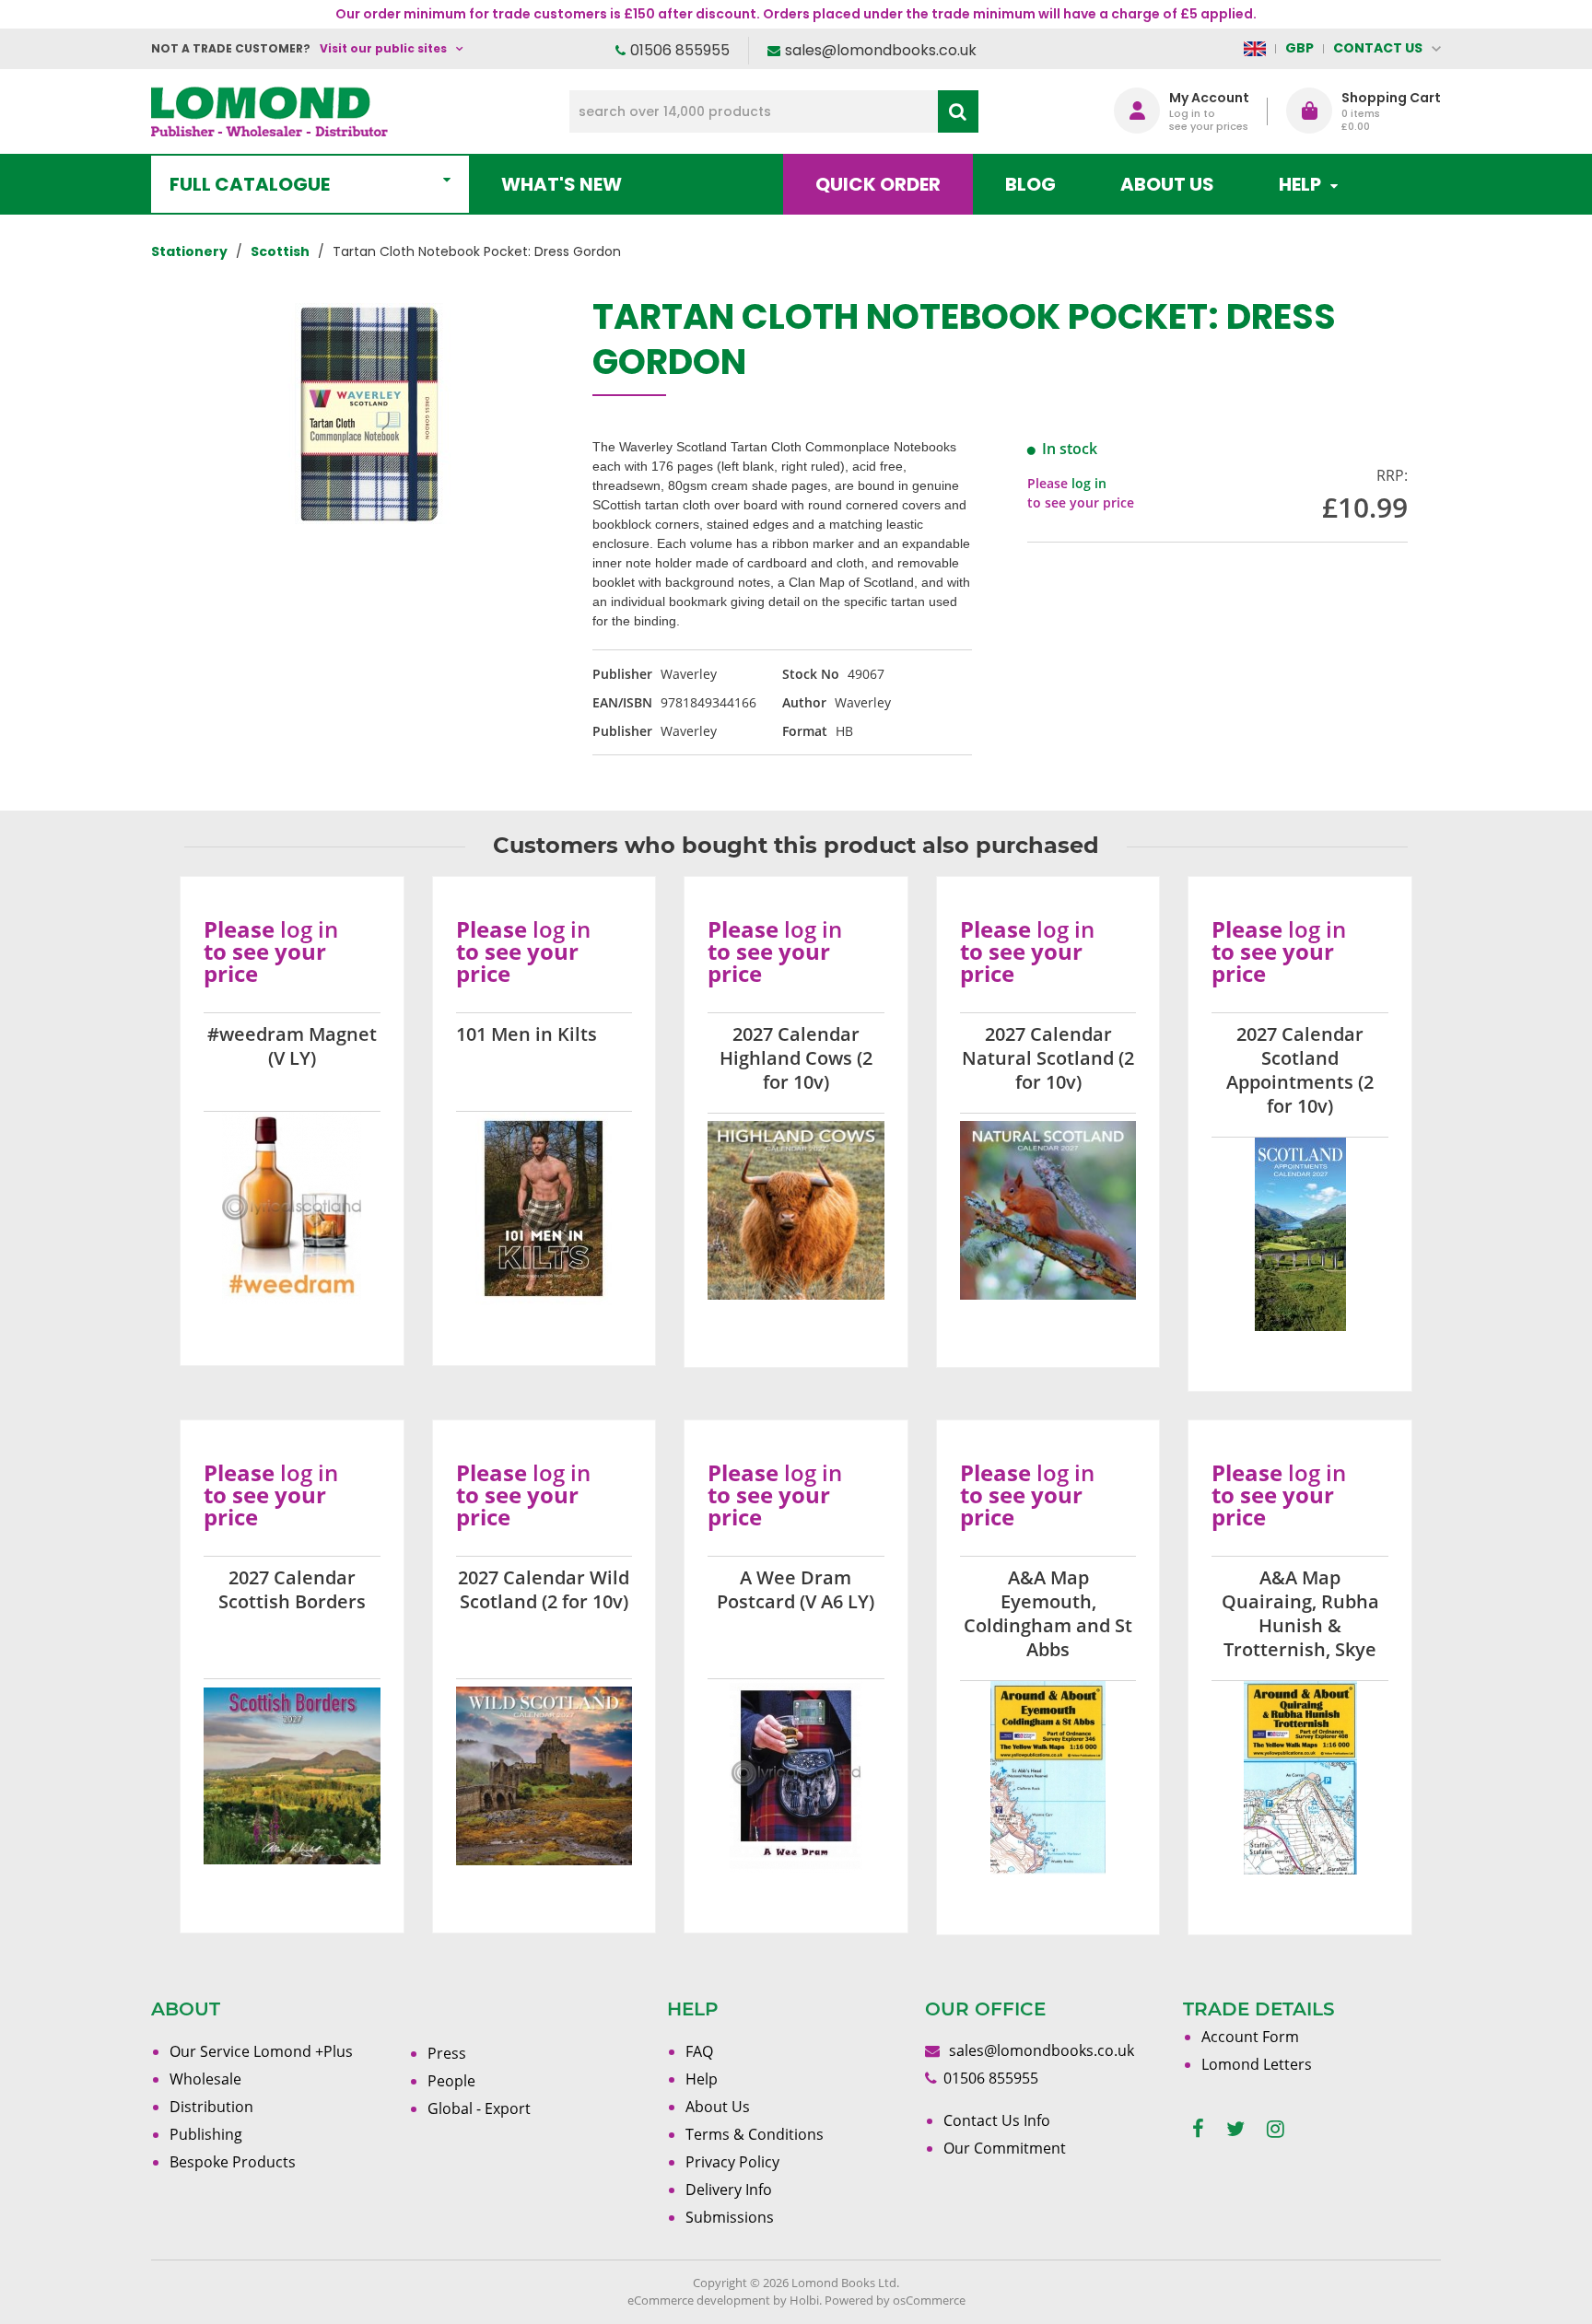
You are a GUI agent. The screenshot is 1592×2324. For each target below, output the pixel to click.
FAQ (699, 2051)
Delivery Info (729, 2190)
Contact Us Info (997, 2120)
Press (447, 2053)
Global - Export (479, 2108)
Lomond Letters (1257, 2064)
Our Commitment (1005, 2148)
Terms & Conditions (755, 2134)
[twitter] (1235, 2129)
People (451, 2081)
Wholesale (205, 2079)
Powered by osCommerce (895, 2300)
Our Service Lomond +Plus (261, 2051)
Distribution (211, 2107)
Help (702, 2079)
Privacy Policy (732, 2162)
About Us (1167, 184)
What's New (562, 184)
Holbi (804, 2300)
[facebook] (1198, 2129)
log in (1089, 483)
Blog (1030, 184)
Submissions (730, 2217)
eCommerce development (699, 2300)
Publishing (206, 2134)
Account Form (1250, 2037)
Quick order (878, 184)
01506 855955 (680, 50)
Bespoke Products (233, 2162)
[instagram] (1276, 2129)
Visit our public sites (383, 48)
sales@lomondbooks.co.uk (881, 50)
